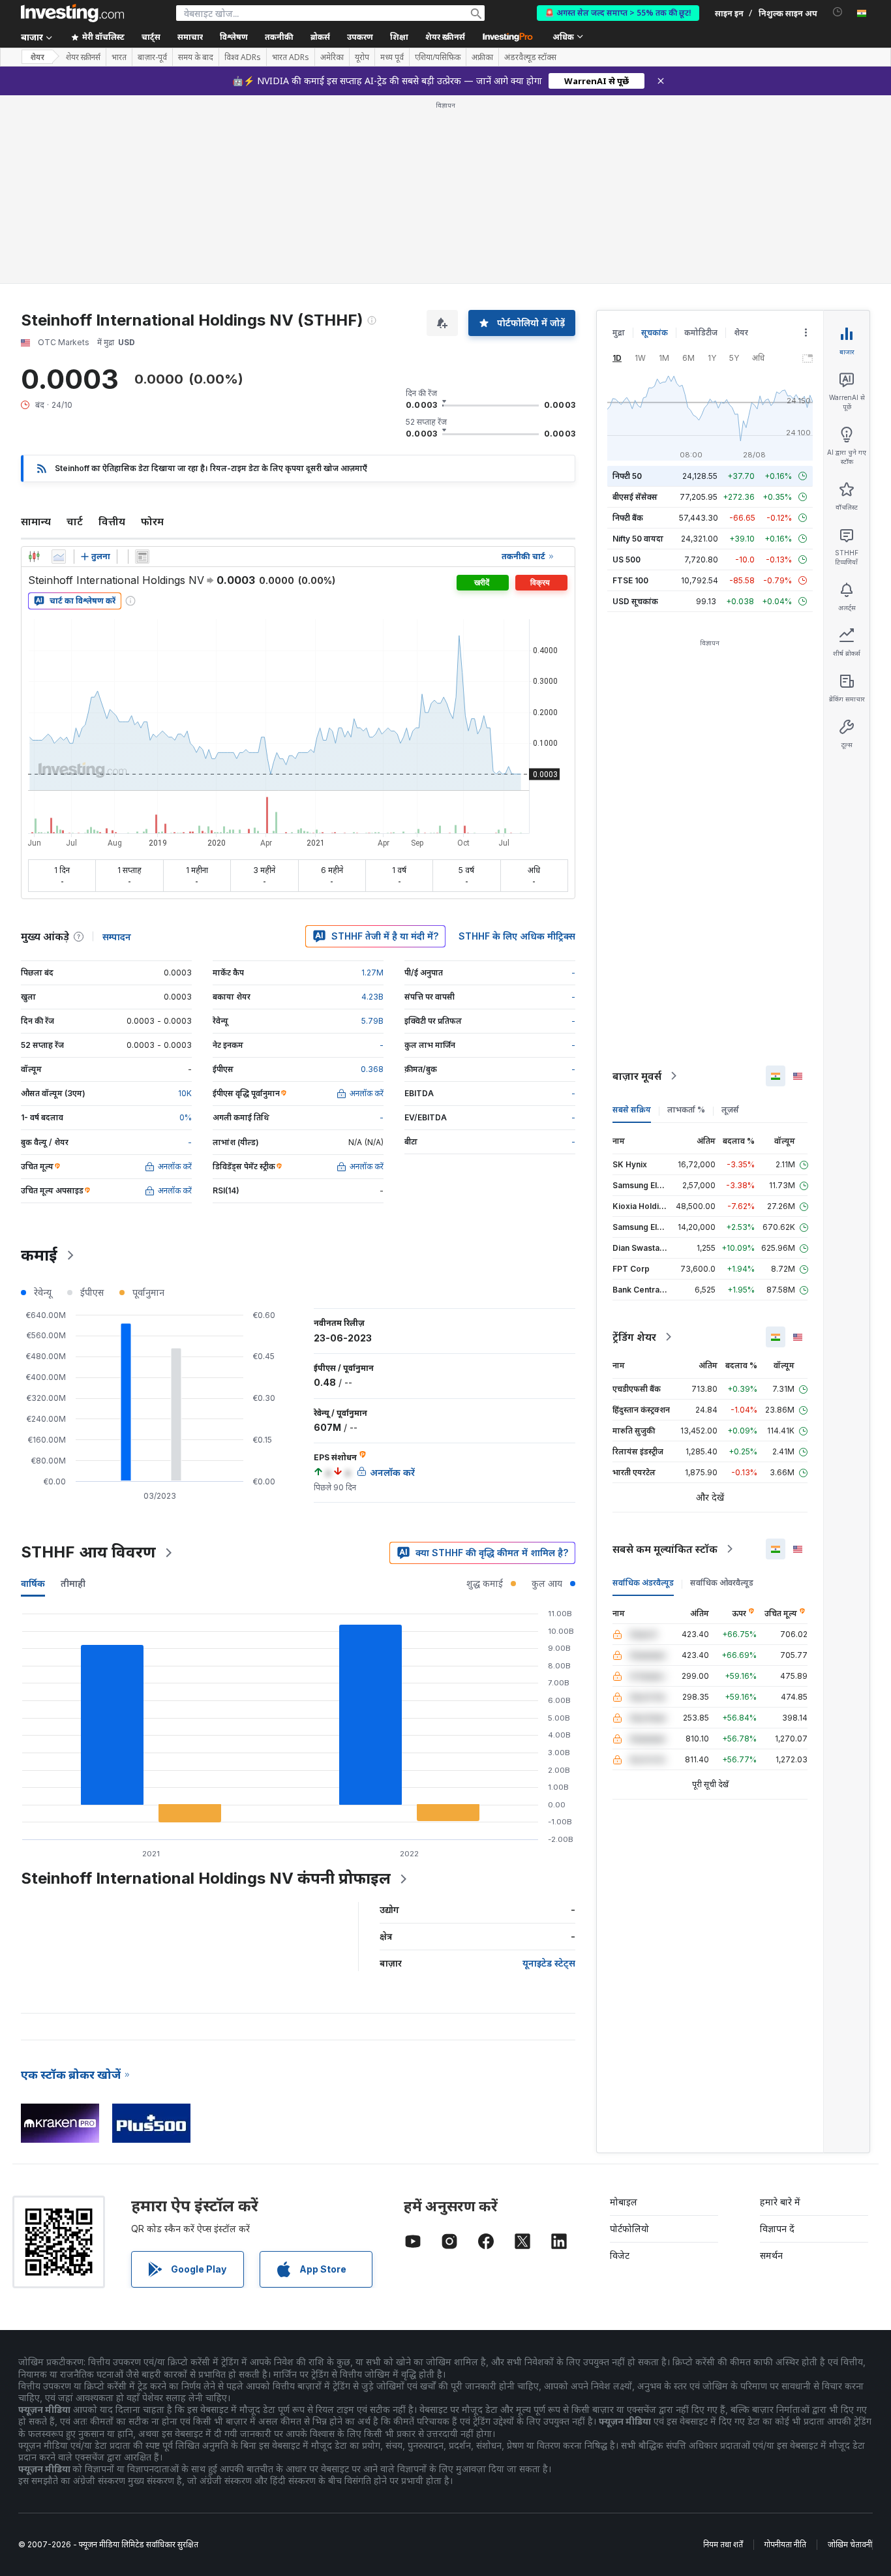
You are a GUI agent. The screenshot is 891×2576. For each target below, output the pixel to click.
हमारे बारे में (780, 2202)
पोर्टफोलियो (629, 2229)
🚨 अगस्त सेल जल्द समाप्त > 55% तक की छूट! (618, 13)
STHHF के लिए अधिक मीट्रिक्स (517, 936)
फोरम (152, 521)
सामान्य (36, 521)
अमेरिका (332, 57)
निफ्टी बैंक (628, 518)
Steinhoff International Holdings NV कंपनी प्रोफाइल (206, 1878)
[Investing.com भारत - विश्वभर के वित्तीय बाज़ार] (72, 13)
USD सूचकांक (635, 601)
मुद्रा (619, 332)
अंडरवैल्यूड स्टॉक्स (530, 57)
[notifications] (838, 12)
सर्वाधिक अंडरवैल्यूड (643, 1583)
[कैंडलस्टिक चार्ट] (34, 557)
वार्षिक (33, 1583)
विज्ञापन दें (777, 2229)
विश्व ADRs (243, 57)
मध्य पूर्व (392, 57)
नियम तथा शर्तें (723, 2544)
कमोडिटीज (701, 332)
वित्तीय (112, 521)
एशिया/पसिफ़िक (438, 57)
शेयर (37, 57)
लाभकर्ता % (686, 1110)
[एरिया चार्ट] (59, 557)
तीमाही (73, 1583)
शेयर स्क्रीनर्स (445, 37)
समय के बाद (196, 57)
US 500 (627, 560)
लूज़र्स (730, 1110)
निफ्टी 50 (627, 476)
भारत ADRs (291, 57)
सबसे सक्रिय (632, 1110)
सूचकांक (655, 332)
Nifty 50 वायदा (638, 539)
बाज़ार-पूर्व (152, 57)
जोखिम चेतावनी (850, 2544)
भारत (119, 57)
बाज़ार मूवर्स (637, 1076)
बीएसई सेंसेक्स (635, 497)
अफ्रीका (482, 57)
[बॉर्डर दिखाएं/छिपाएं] (142, 557)
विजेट (620, 2255)
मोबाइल (624, 2202)
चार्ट (75, 521)
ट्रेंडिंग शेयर (634, 1337)
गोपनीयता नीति (785, 2544)
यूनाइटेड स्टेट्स (549, 1963)
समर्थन (771, 2255)
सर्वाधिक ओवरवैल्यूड (722, 1583)
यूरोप (362, 57)
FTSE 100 (630, 580)
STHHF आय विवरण (88, 1552)
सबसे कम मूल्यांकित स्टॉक (665, 1549)
